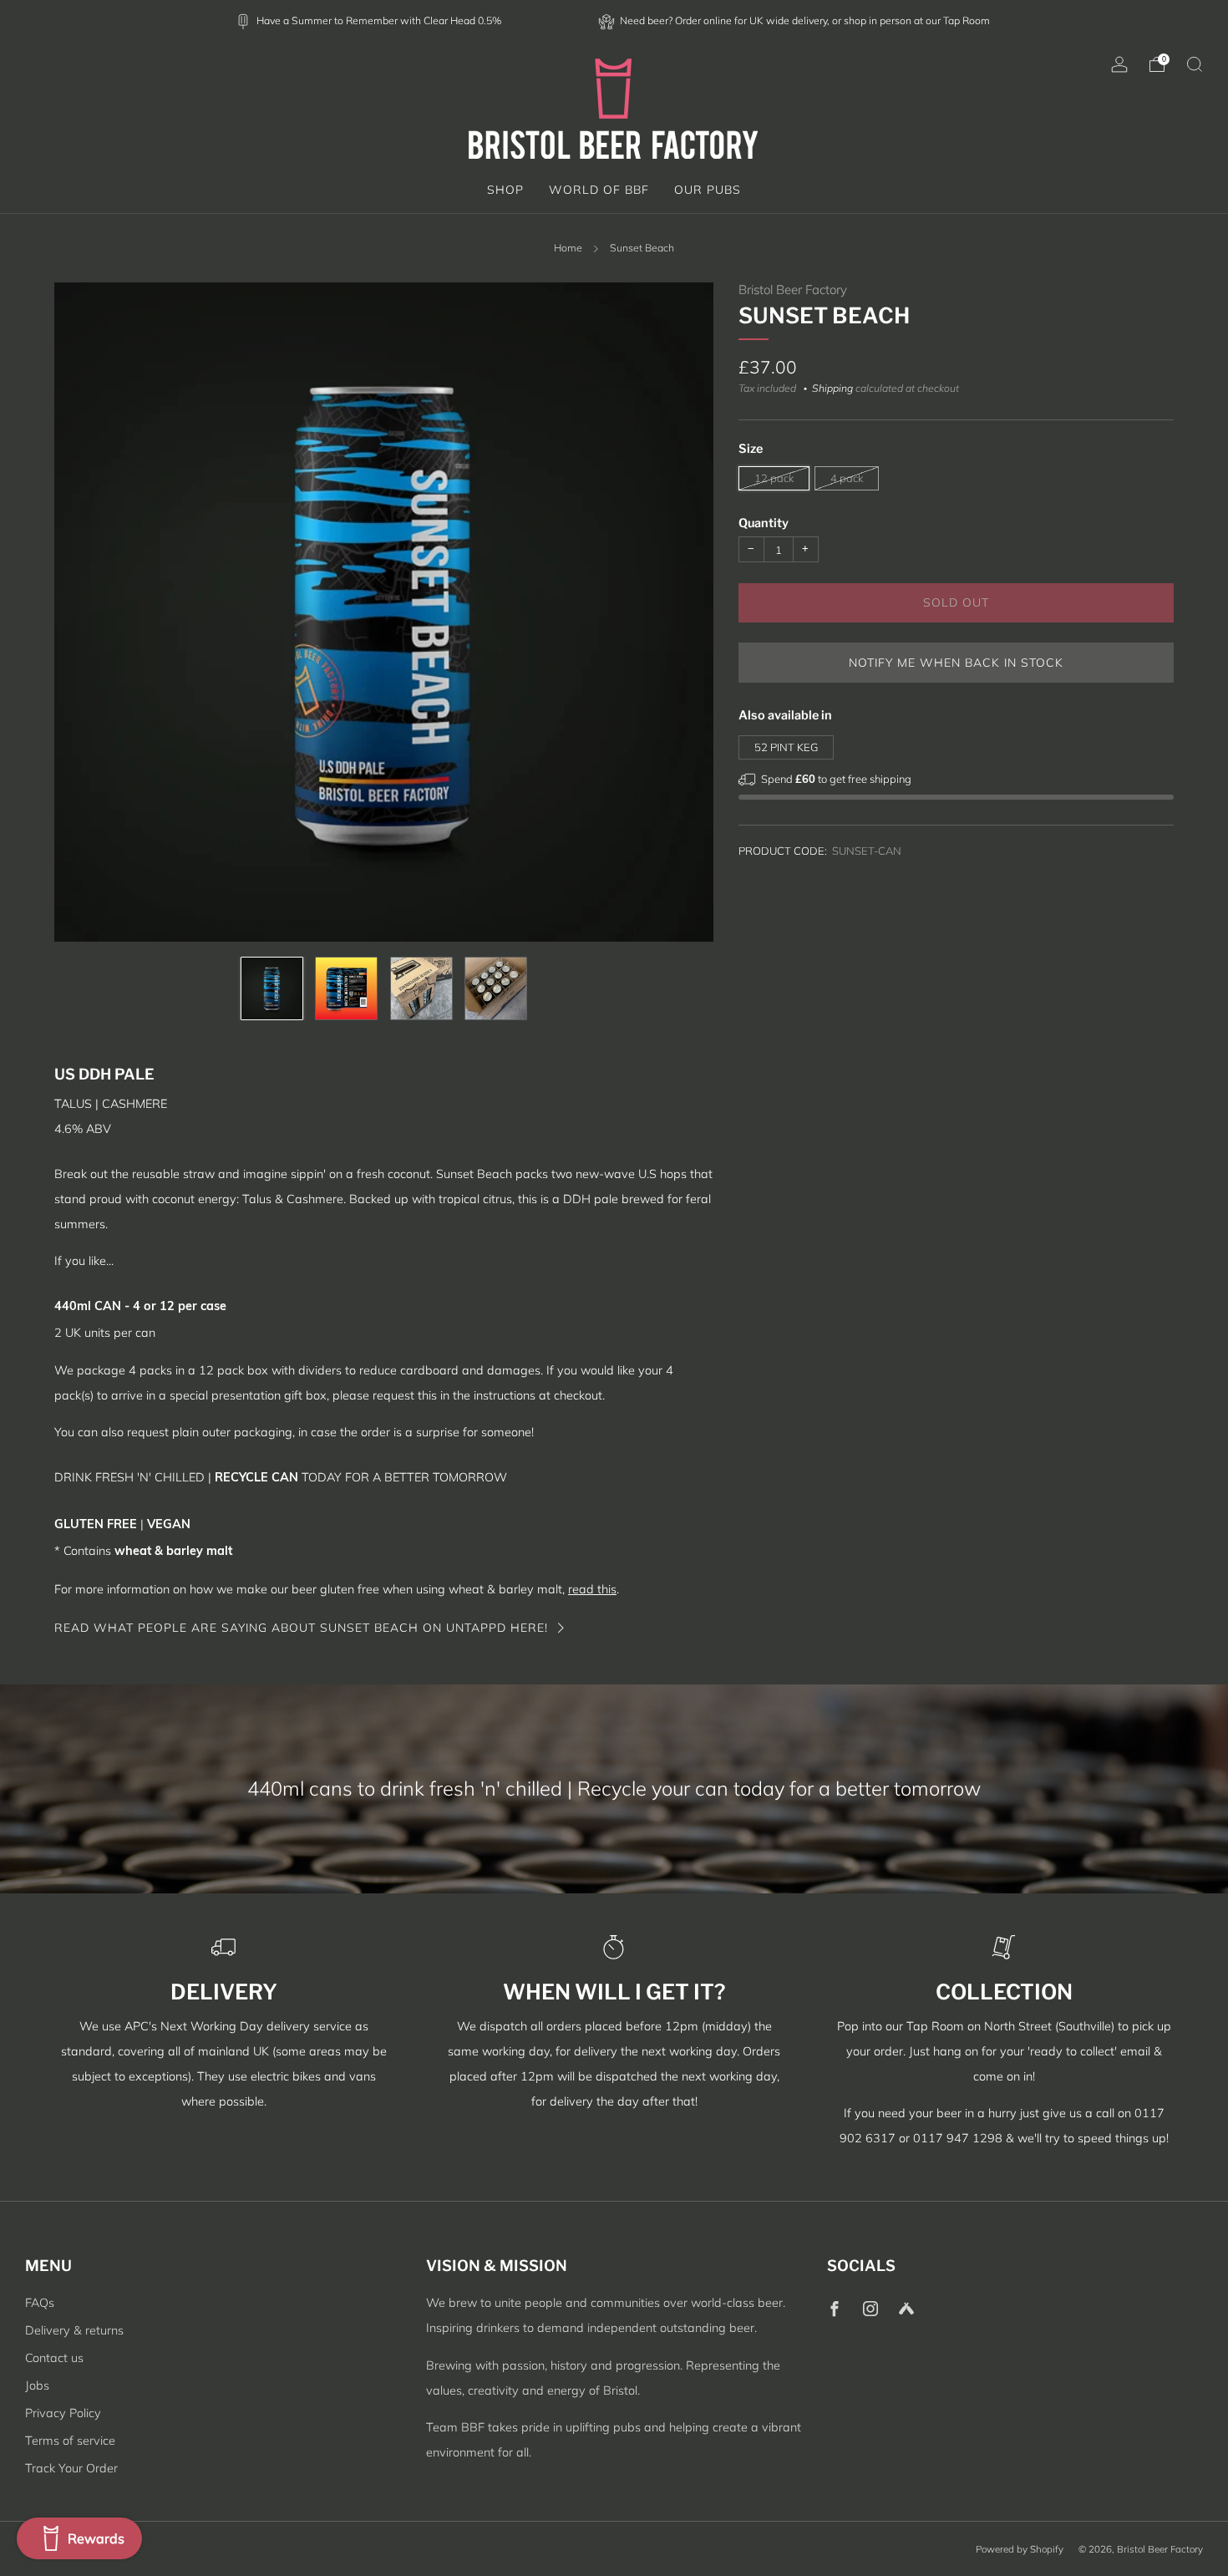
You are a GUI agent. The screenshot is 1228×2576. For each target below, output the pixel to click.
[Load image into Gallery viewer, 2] (346, 988)
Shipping (832, 389)
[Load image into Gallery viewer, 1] (272, 988)
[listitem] (370, 20)
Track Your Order (71, 2468)
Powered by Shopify (1020, 2549)
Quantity (764, 524)
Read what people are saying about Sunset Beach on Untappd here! (301, 1628)
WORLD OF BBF (599, 190)
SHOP (505, 190)
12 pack (774, 479)
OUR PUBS (708, 190)
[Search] (1195, 64)
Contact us (54, 2358)
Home (568, 248)
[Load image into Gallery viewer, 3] (421, 988)
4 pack (847, 479)
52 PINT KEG (786, 748)
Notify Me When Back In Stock (956, 663)
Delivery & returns (74, 2330)
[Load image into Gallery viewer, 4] (496, 988)
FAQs (40, 2303)
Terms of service (70, 2441)
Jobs (37, 2385)
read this (592, 1589)
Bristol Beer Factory (793, 290)
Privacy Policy (63, 2413)
